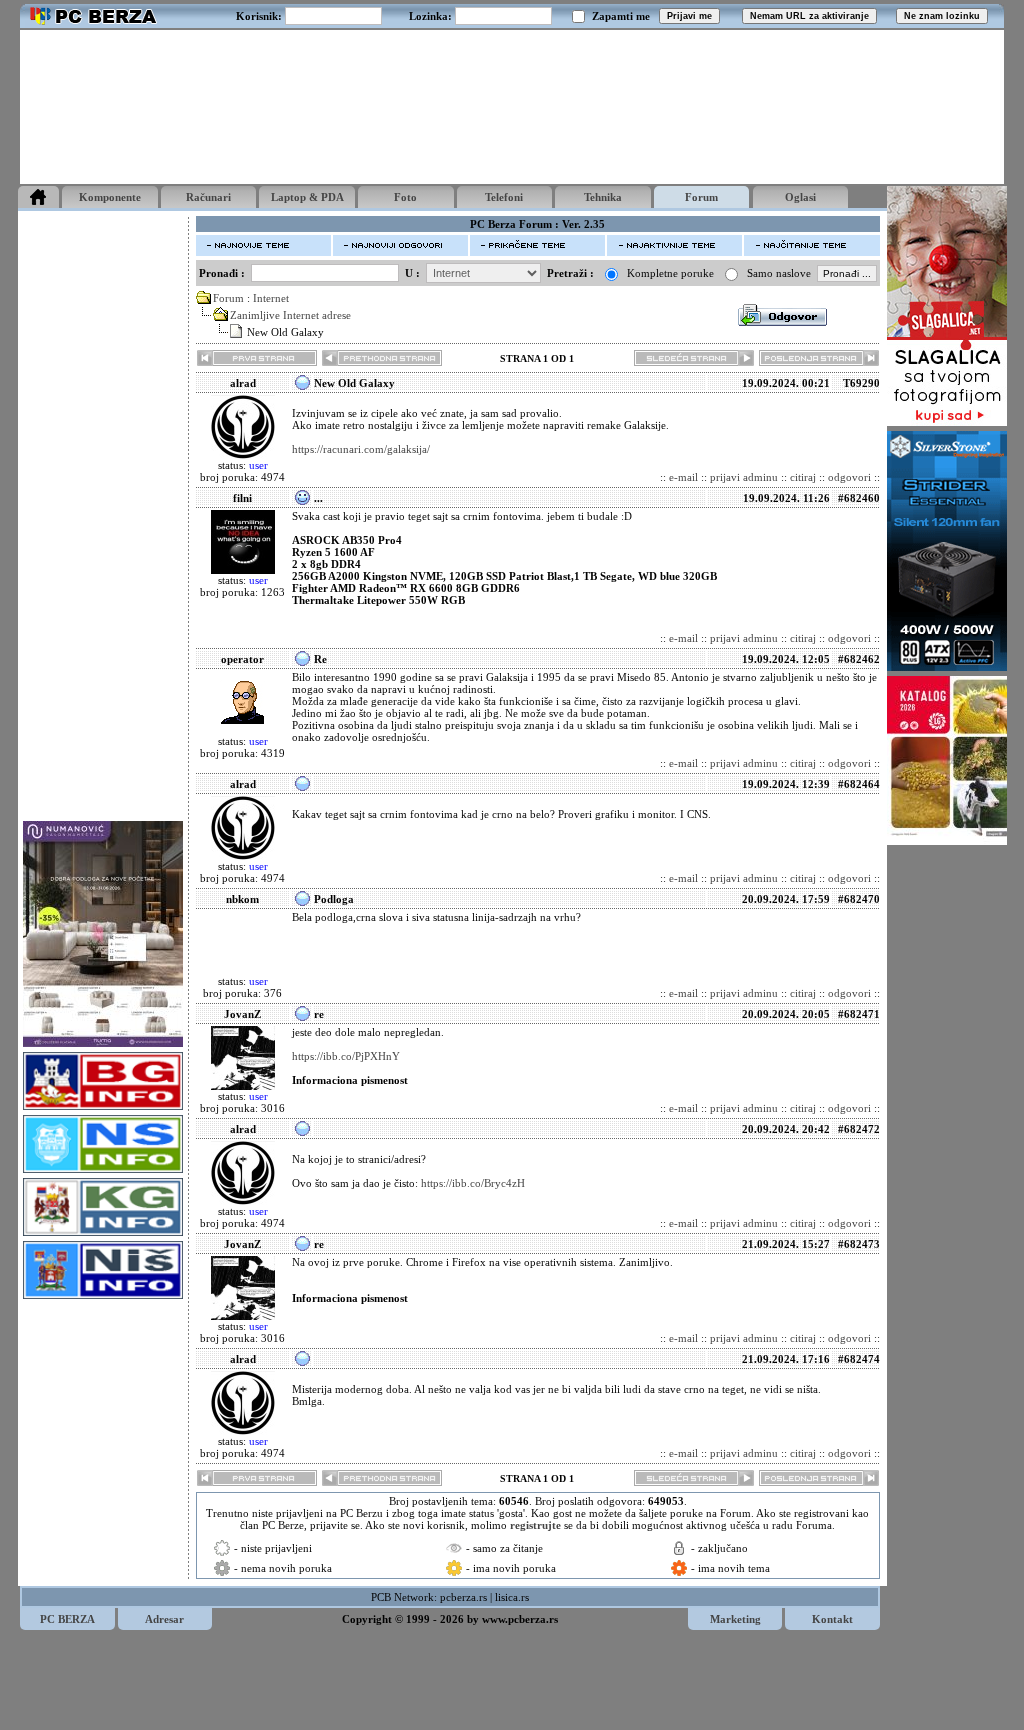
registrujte (535, 1525)
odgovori (849, 477)
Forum (701, 197)
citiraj (803, 477)
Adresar (164, 1619)
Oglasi (800, 197)
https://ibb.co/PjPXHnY (346, 1056)
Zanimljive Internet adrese (290, 315)
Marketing (735, 1619)
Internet (271, 298)
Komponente (110, 197)
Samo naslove (779, 273)
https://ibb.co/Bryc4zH (473, 1183)
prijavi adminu (744, 477)
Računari (208, 197)
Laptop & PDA (307, 197)
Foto (405, 197)
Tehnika (603, 197)
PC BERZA (67, 1619)
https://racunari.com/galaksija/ (361, 449)
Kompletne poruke (670, 273)
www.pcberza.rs (520, 1619)
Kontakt (832, 1619)
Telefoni (504, 197)
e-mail (683, 477)
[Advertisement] (512, 107)
